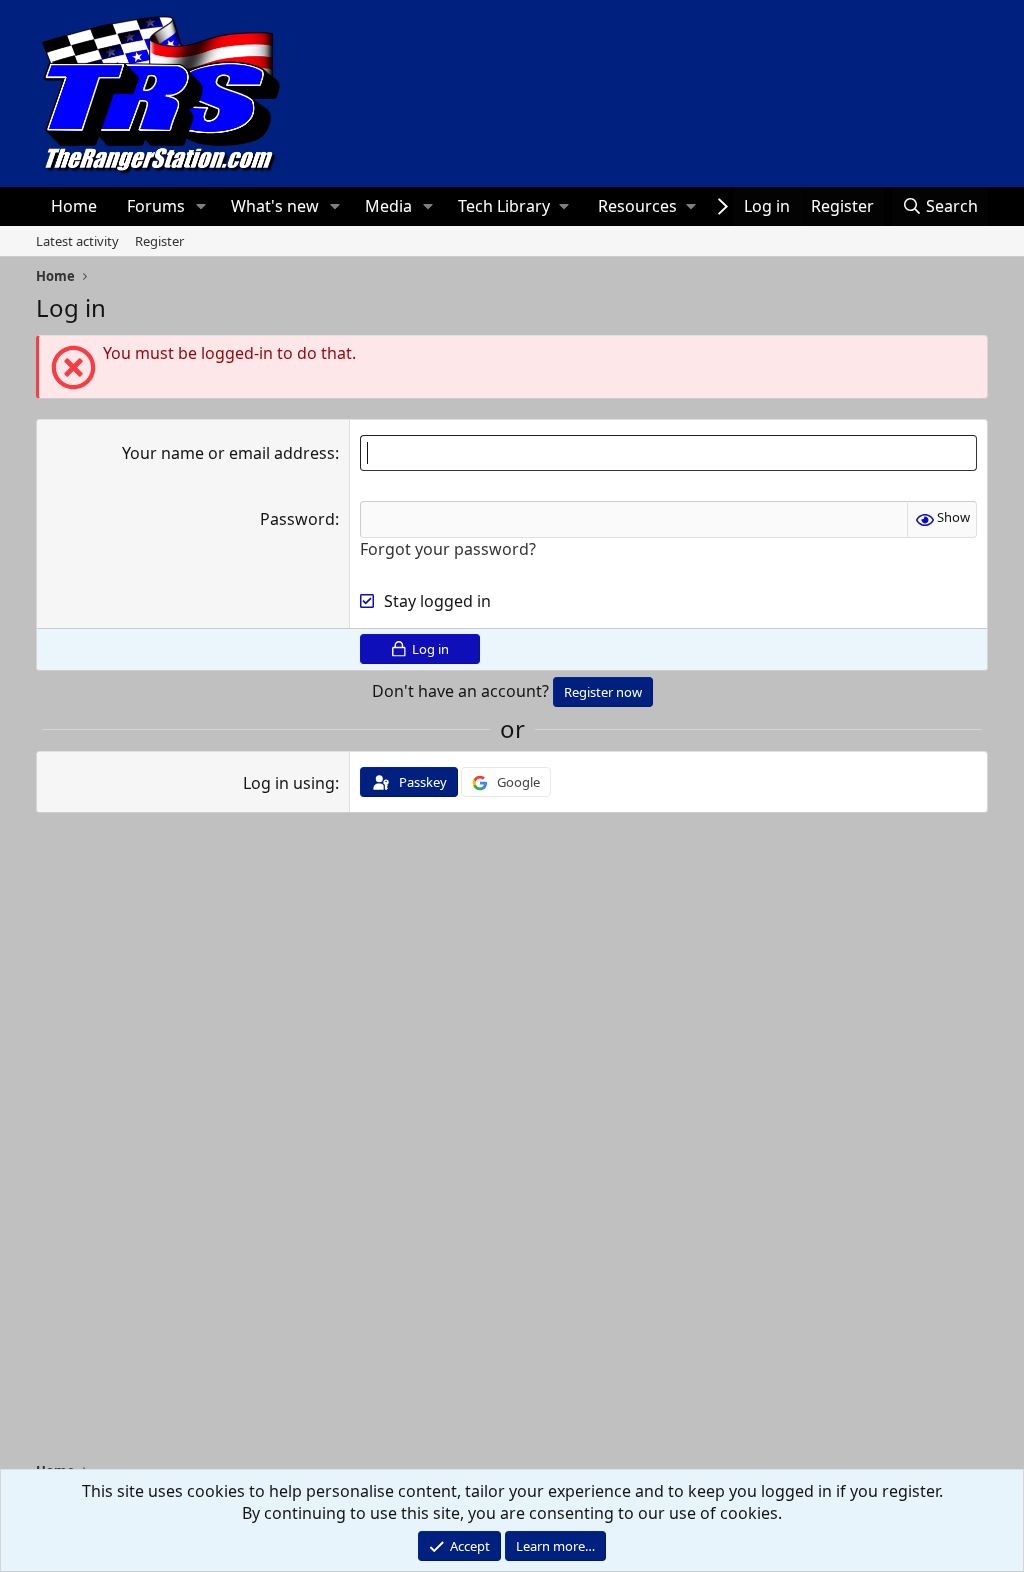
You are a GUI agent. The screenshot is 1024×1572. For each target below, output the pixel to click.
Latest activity (77, 241)
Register (159, 241)
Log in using (289, 783)
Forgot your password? (448, 549)
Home (74, 206)
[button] (200, 206)
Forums (156, 206)
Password (297, 519)
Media (388, 206)
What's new (275, 206)
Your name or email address (228, 453)
